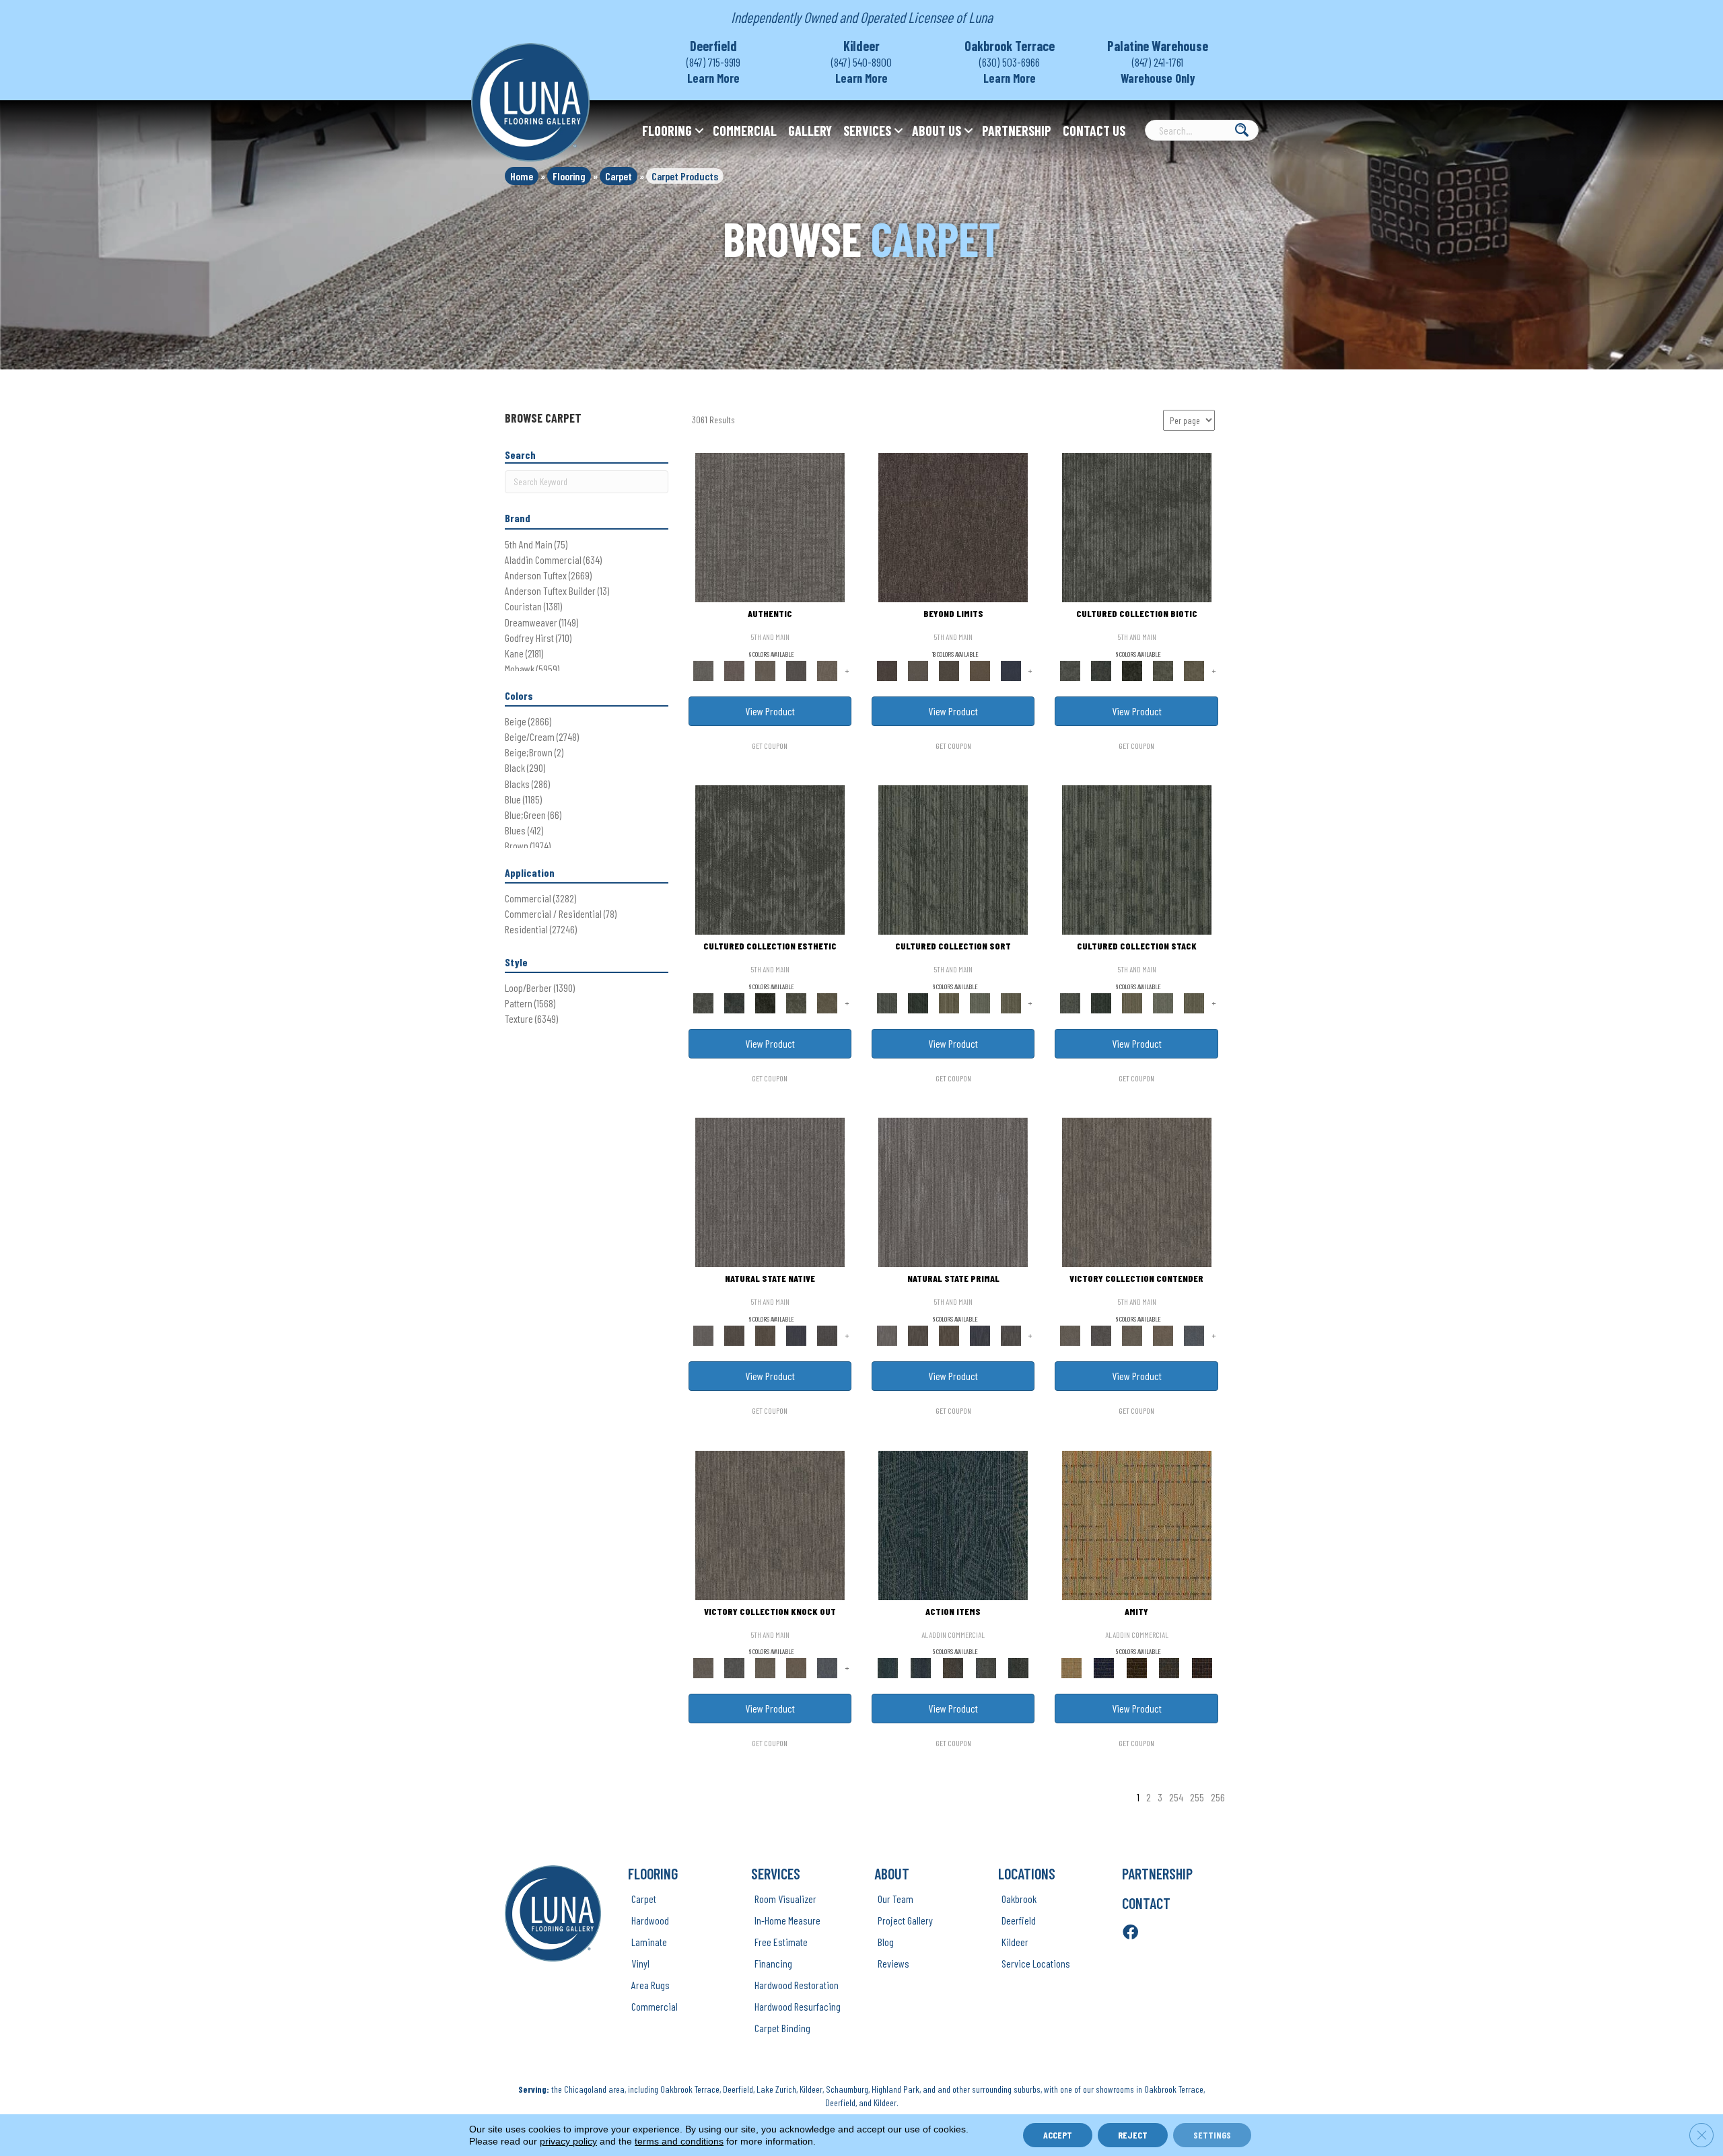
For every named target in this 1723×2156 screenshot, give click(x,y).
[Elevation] (949, 670)
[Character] (1101, 670)
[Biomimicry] (1137, 527)
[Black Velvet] (1202, 1667)
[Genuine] (765, 670)
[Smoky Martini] (1169, 1667)
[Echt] (734, 670)
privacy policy (568, 2141)
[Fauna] (980, 670)
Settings (1212, 2135)
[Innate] (796, 1335)
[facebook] (1130, 1933)
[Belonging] (770, 1192)
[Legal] (796, 670)
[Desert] (918, 670)
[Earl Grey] (986, 1667)
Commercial (745, 131)
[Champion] (1101, 1335)
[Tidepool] (953, 1524)
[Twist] (1011, 1002)
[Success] (1194, 1335)
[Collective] (1132, 670)
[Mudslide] (1136, 1667)
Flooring (667, 131)
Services (867, 131)
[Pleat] (980, 1002)
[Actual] (770, 527)
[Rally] (1163, 1335)
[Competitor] (1132, 1335)
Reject (1133, 2135)
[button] (699, 131)
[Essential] (734, 1335)
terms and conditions (679, 2141)
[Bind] (953, 859)
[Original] (827, 1335)
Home (522, 176)
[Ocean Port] (920, 1667)
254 (1176, 1797)
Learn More (713, 78)
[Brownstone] (953, 1667)
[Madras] (1137, 1524)
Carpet (619, 176)
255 (1197, 1797)
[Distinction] (1194, 670)
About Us (937, 131)
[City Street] (1019, 1667)
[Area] (953, 527)
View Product (770, 711)
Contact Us (1094, 131)
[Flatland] (1011, 670)
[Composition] (1163, 670)
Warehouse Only (1158, 78)
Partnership (1017, 131)
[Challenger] (1137, 1192)
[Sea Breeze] (1104, 1667)
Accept (1058, 2135)
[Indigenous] (765, 1335)
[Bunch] (918, 1002)
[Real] (827, 670)
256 (1218, 1797)
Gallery (810, 131)
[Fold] (949, 1002)
